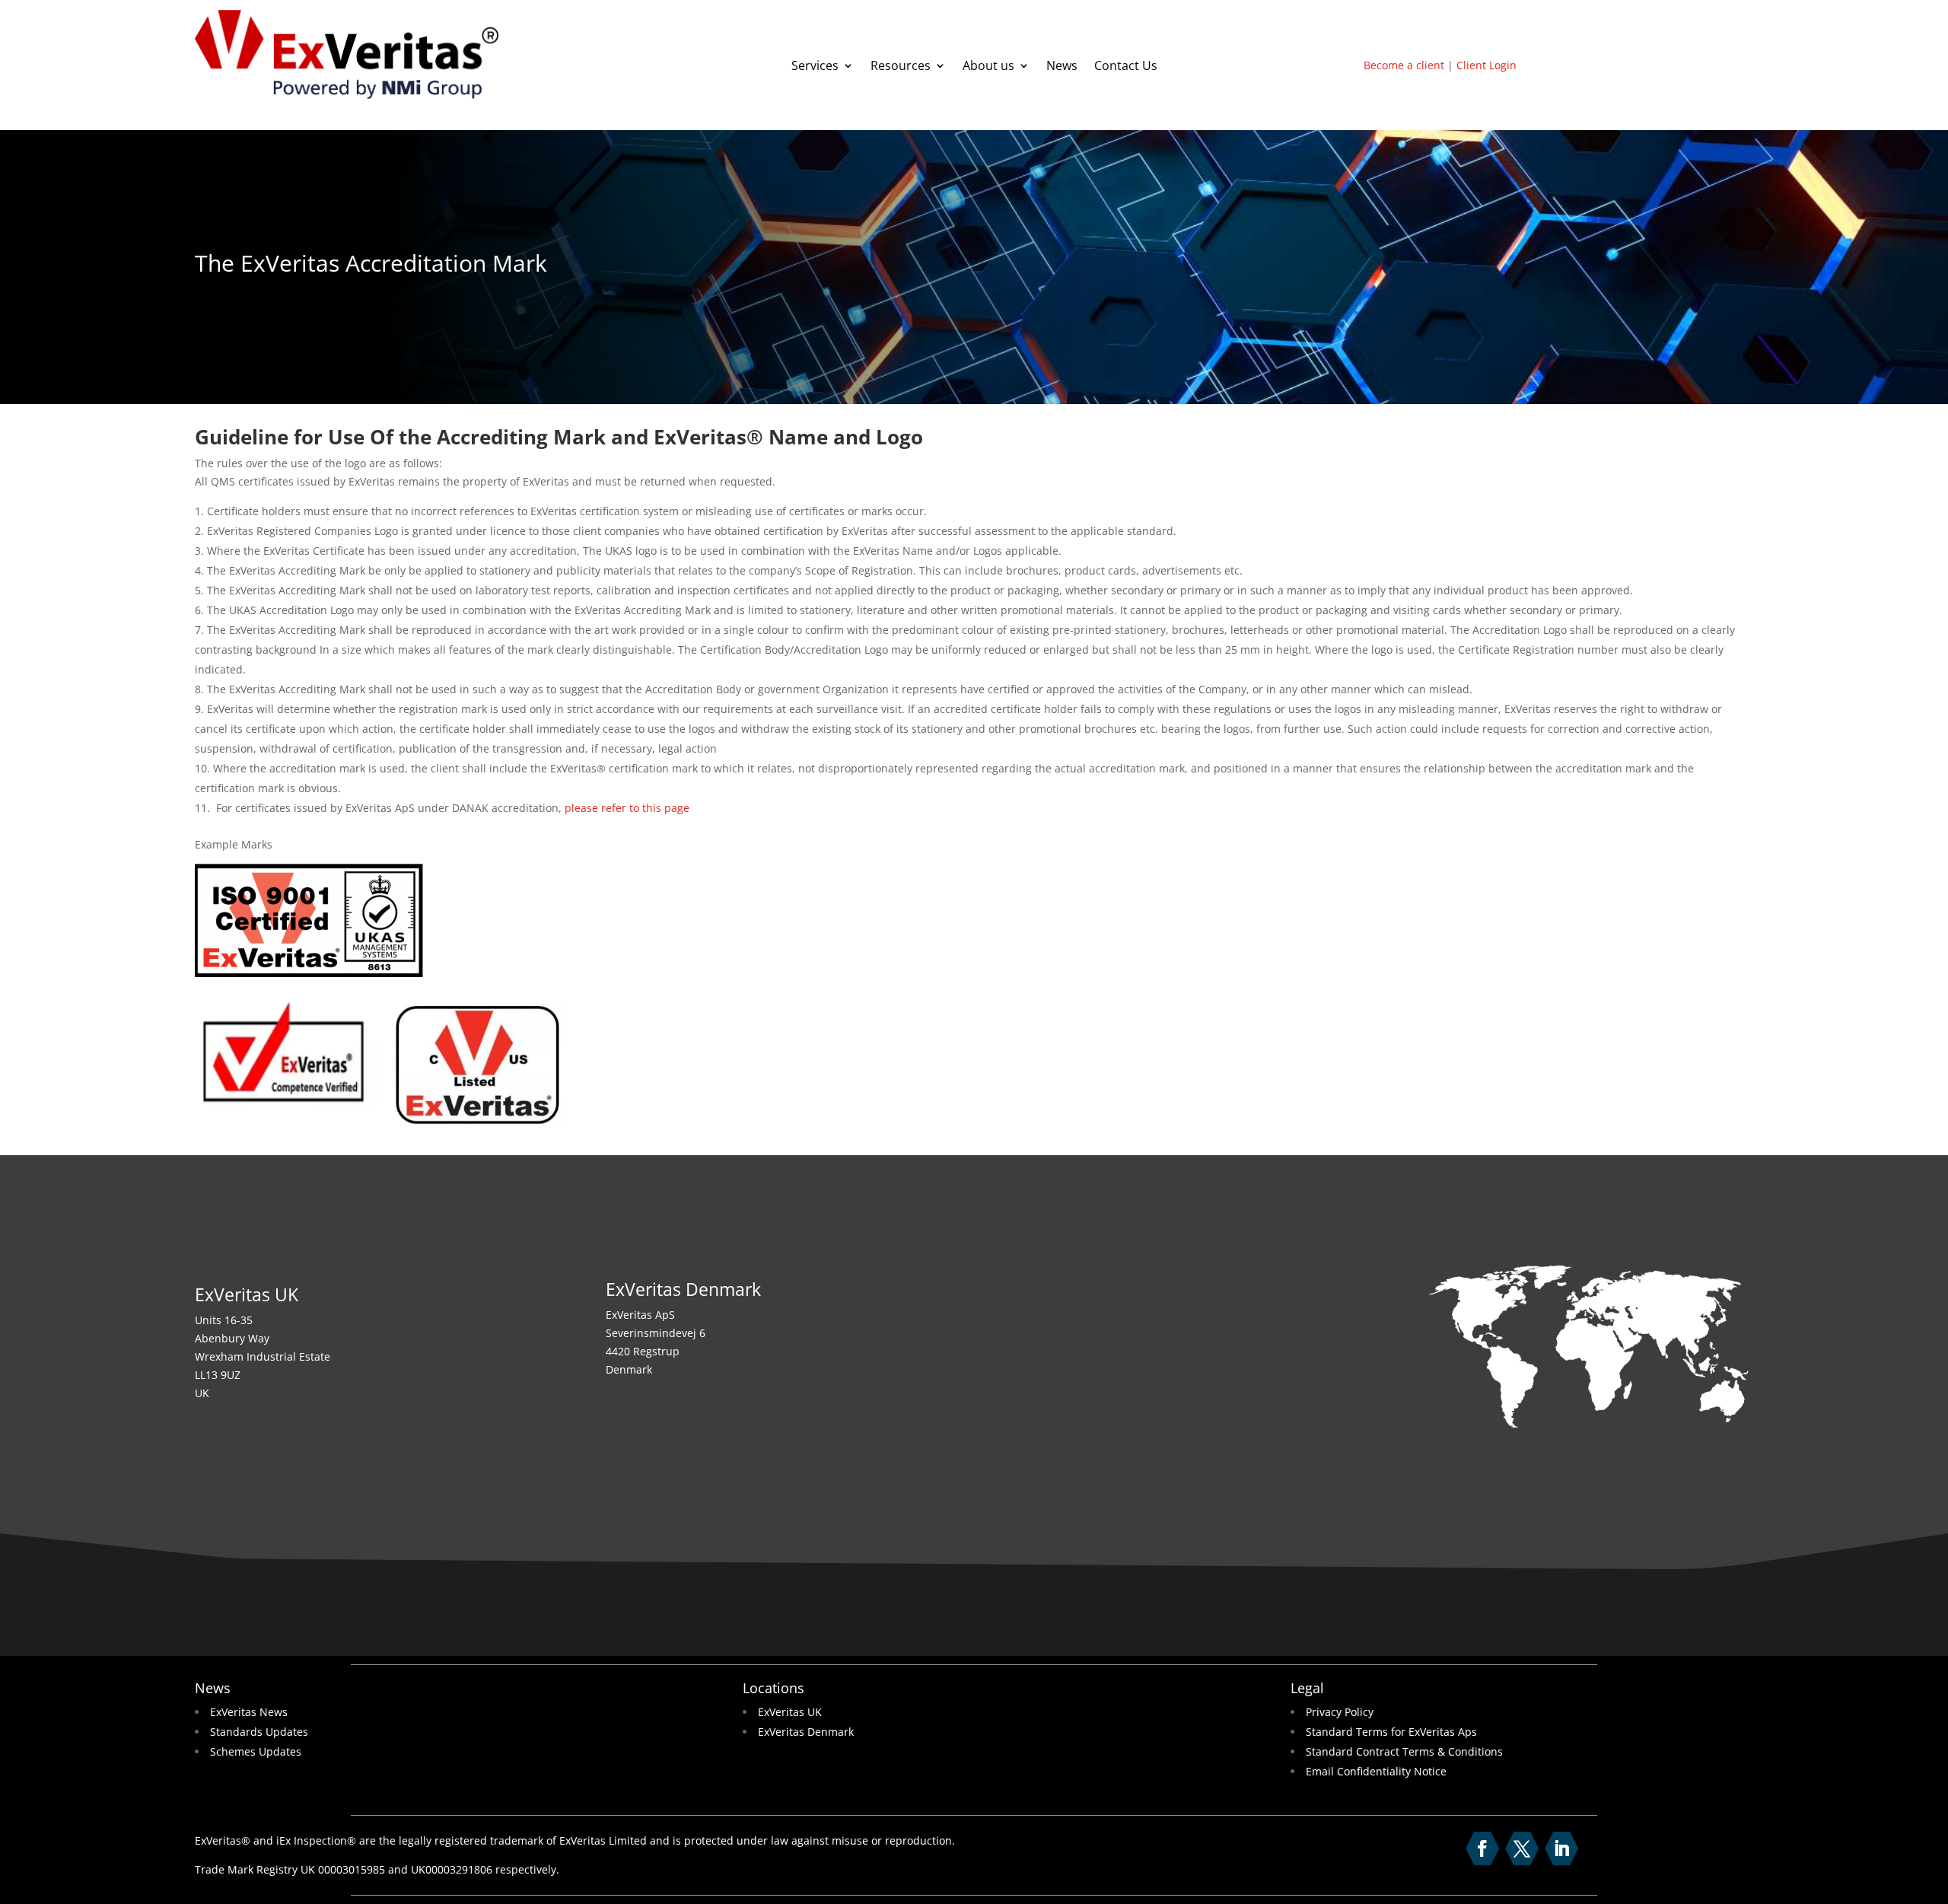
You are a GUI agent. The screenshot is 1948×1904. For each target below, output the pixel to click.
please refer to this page (627, 808)
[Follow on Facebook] (1482, 1848)
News (1062, 67)
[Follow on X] (1522, 1848)
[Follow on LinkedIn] (1561, 1848)
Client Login (1486, 65)
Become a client (1404, 65)
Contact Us (1126, 67)
